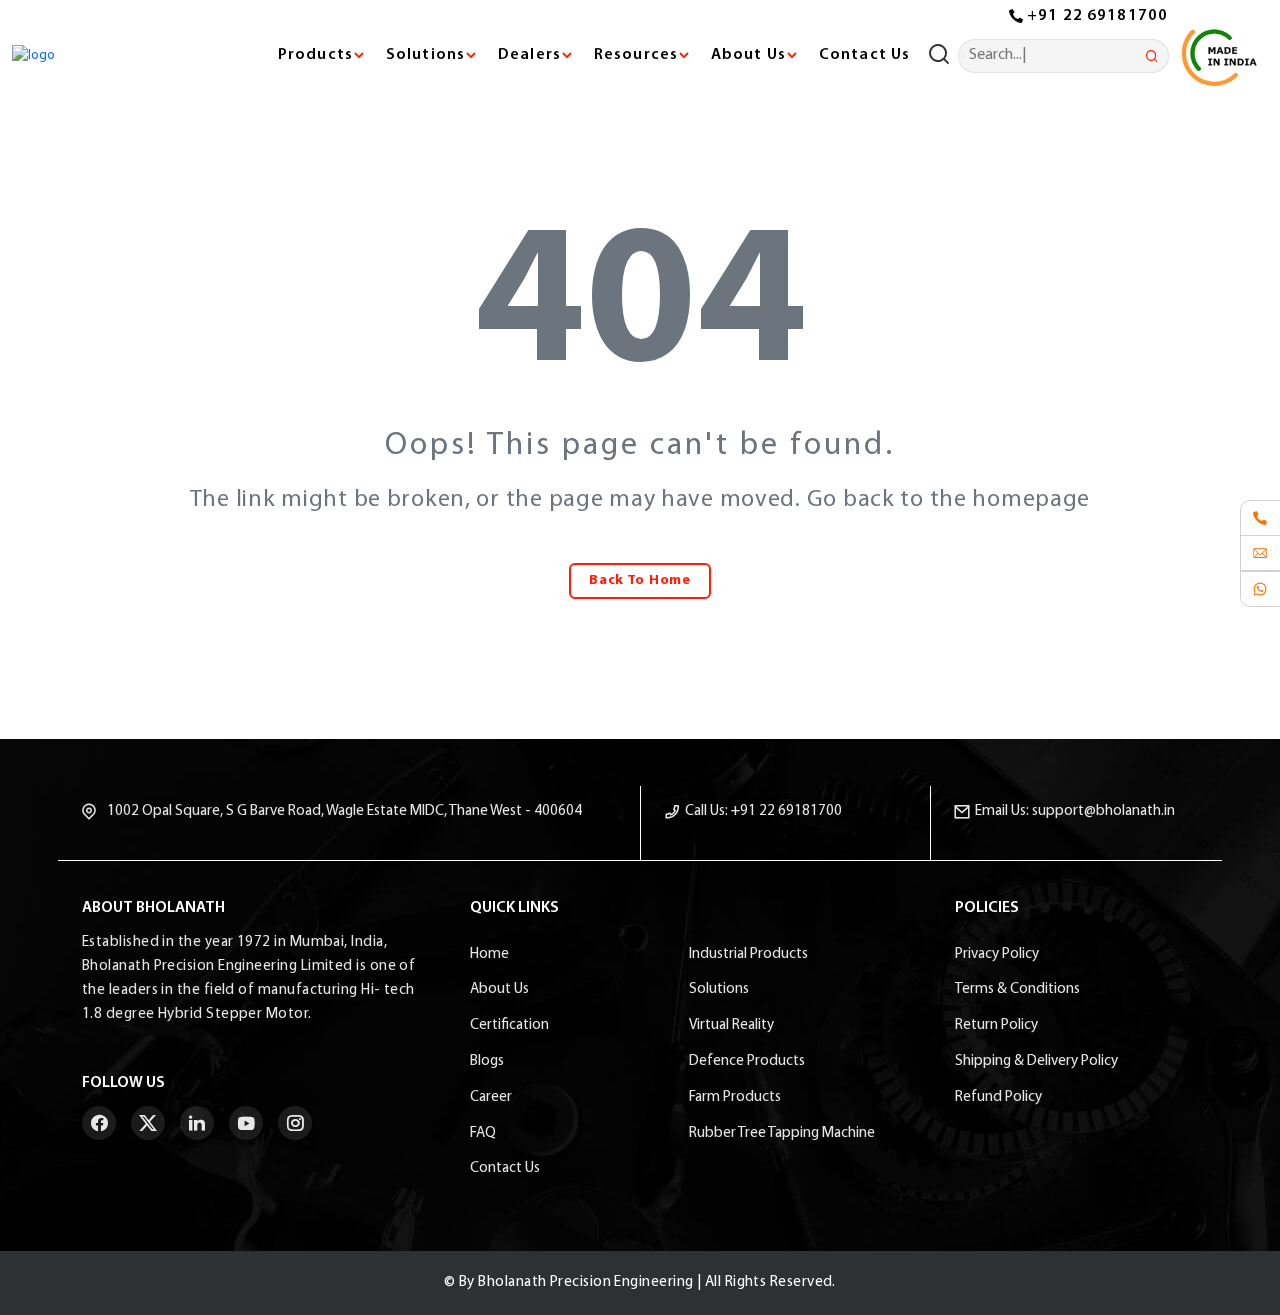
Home (489, 954)
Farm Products (735, 1097)
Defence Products (747, 1061)
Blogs (487, 1061)
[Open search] (943, 56)
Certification (509, 1025)
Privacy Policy (997, 954)
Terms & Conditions (1017, 989)
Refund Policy (998, 1097)
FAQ (483, 1133)
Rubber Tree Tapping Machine (782, 1133)
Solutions (719, 989)
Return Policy (996, 1025)
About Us (499, 989)
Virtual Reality (731, 1025)
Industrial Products (748, 954)
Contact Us (864, 55)
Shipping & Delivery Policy (1036, 1061)
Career (491, 1097)
